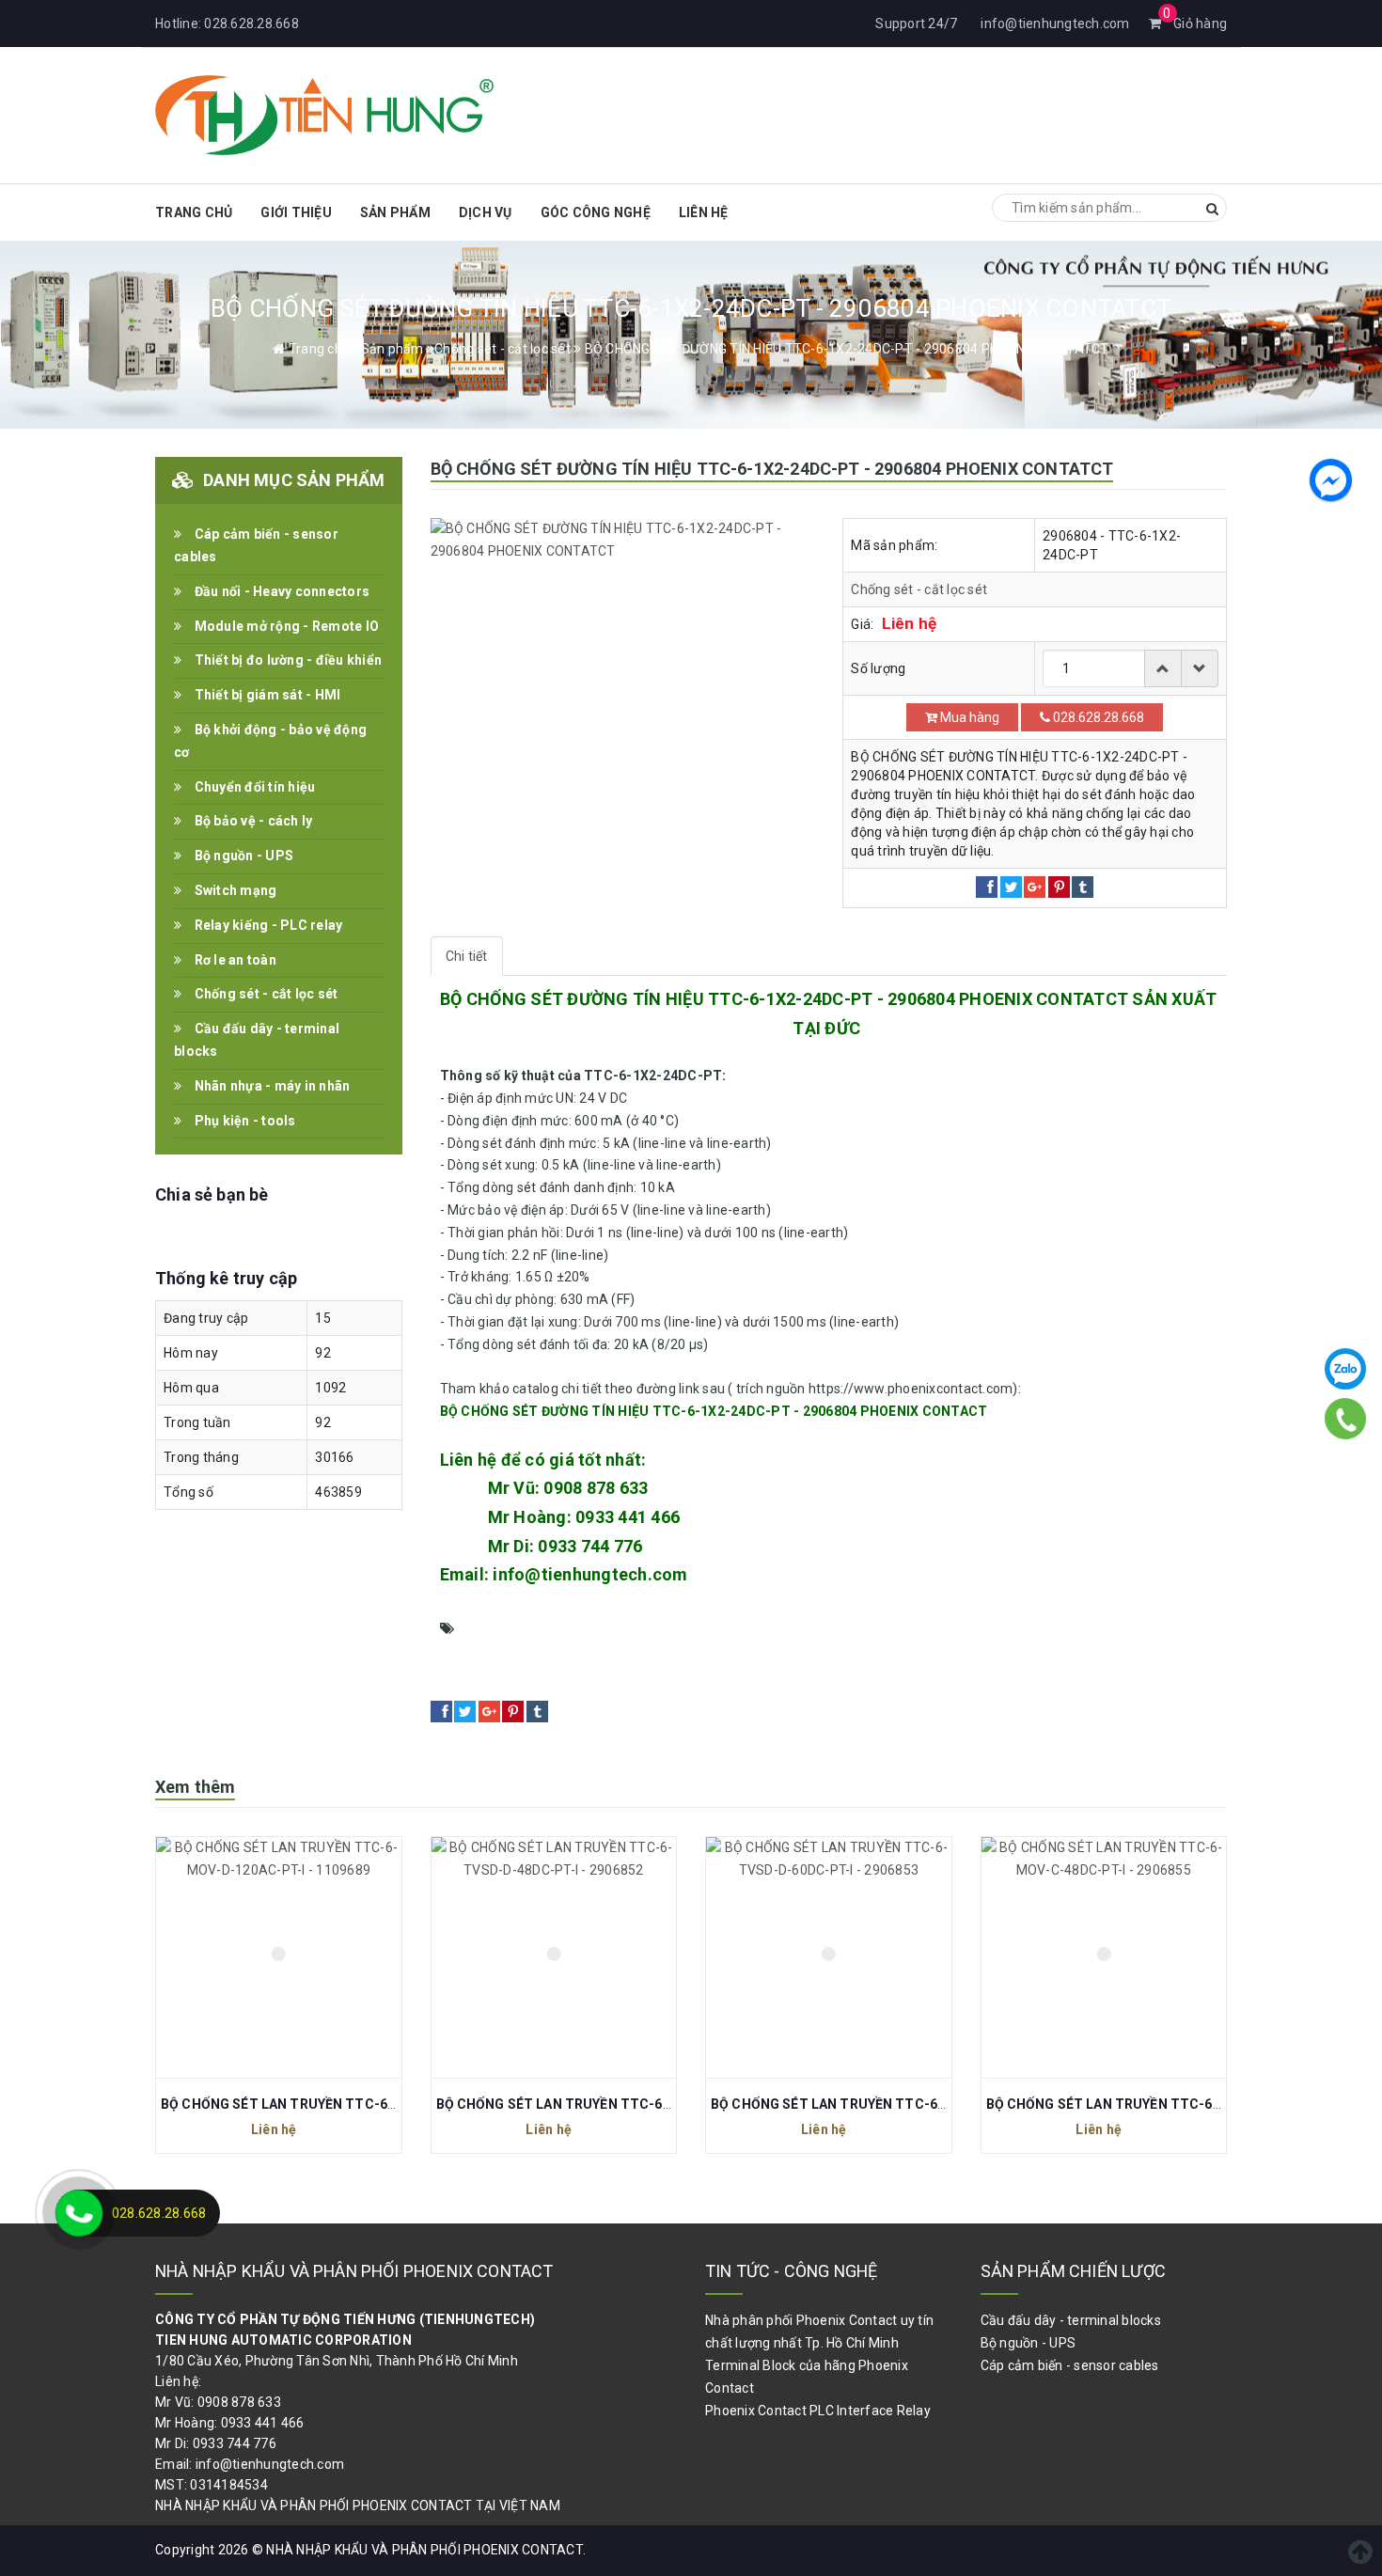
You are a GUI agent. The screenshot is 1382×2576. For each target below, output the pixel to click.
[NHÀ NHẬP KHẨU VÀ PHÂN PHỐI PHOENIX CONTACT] (324, 112)
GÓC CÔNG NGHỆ (596, 212)
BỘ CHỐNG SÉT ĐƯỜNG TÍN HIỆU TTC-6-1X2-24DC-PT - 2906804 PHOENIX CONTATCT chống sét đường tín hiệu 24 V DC (820, 1629)
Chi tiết (467, 956)
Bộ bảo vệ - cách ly (251, 821)
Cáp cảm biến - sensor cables (256, 545)
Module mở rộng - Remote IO (285, 626)
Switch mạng (234, 890)
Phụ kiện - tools (243, 1121)
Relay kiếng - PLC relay (267, 925)
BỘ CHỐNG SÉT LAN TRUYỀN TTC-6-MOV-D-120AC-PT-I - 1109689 (372, 2104)
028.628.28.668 (251, 24)
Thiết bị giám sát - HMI (266, 695)
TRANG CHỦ (194, 212)
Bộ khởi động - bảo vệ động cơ (270, 741)
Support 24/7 (916, 24)
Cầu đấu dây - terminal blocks (257, 1040)
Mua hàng (968, 717)
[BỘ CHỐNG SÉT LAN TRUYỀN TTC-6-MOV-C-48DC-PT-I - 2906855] (1104, 1957)
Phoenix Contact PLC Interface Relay (818, 2411)
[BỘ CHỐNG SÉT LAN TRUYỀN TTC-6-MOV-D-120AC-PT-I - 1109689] (279, 1957)
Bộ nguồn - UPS (242, 856)
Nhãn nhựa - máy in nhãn (270, 1086)
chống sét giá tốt (496, 1651)
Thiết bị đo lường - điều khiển (286, 660)
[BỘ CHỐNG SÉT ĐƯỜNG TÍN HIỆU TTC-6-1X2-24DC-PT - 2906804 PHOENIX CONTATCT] (623, 541)
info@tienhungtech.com (1055, 24)
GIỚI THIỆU (296, 212)
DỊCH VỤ (486, 212)
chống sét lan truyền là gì (641, 1651)
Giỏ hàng (1195, 24)
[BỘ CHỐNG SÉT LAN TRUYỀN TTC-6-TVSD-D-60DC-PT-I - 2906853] (829, 1957)
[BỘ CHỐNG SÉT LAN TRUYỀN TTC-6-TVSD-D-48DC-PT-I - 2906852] (554, 1957)
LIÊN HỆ (704, 212)
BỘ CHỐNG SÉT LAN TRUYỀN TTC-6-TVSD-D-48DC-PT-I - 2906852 (647, 2104)
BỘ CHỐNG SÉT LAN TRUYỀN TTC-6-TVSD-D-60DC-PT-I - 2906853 (922, 2104)
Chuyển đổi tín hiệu (253, 787)
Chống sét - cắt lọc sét (919, 589)
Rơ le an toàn (234, 960)
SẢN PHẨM (395, 212)
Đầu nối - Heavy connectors (280, 591)
